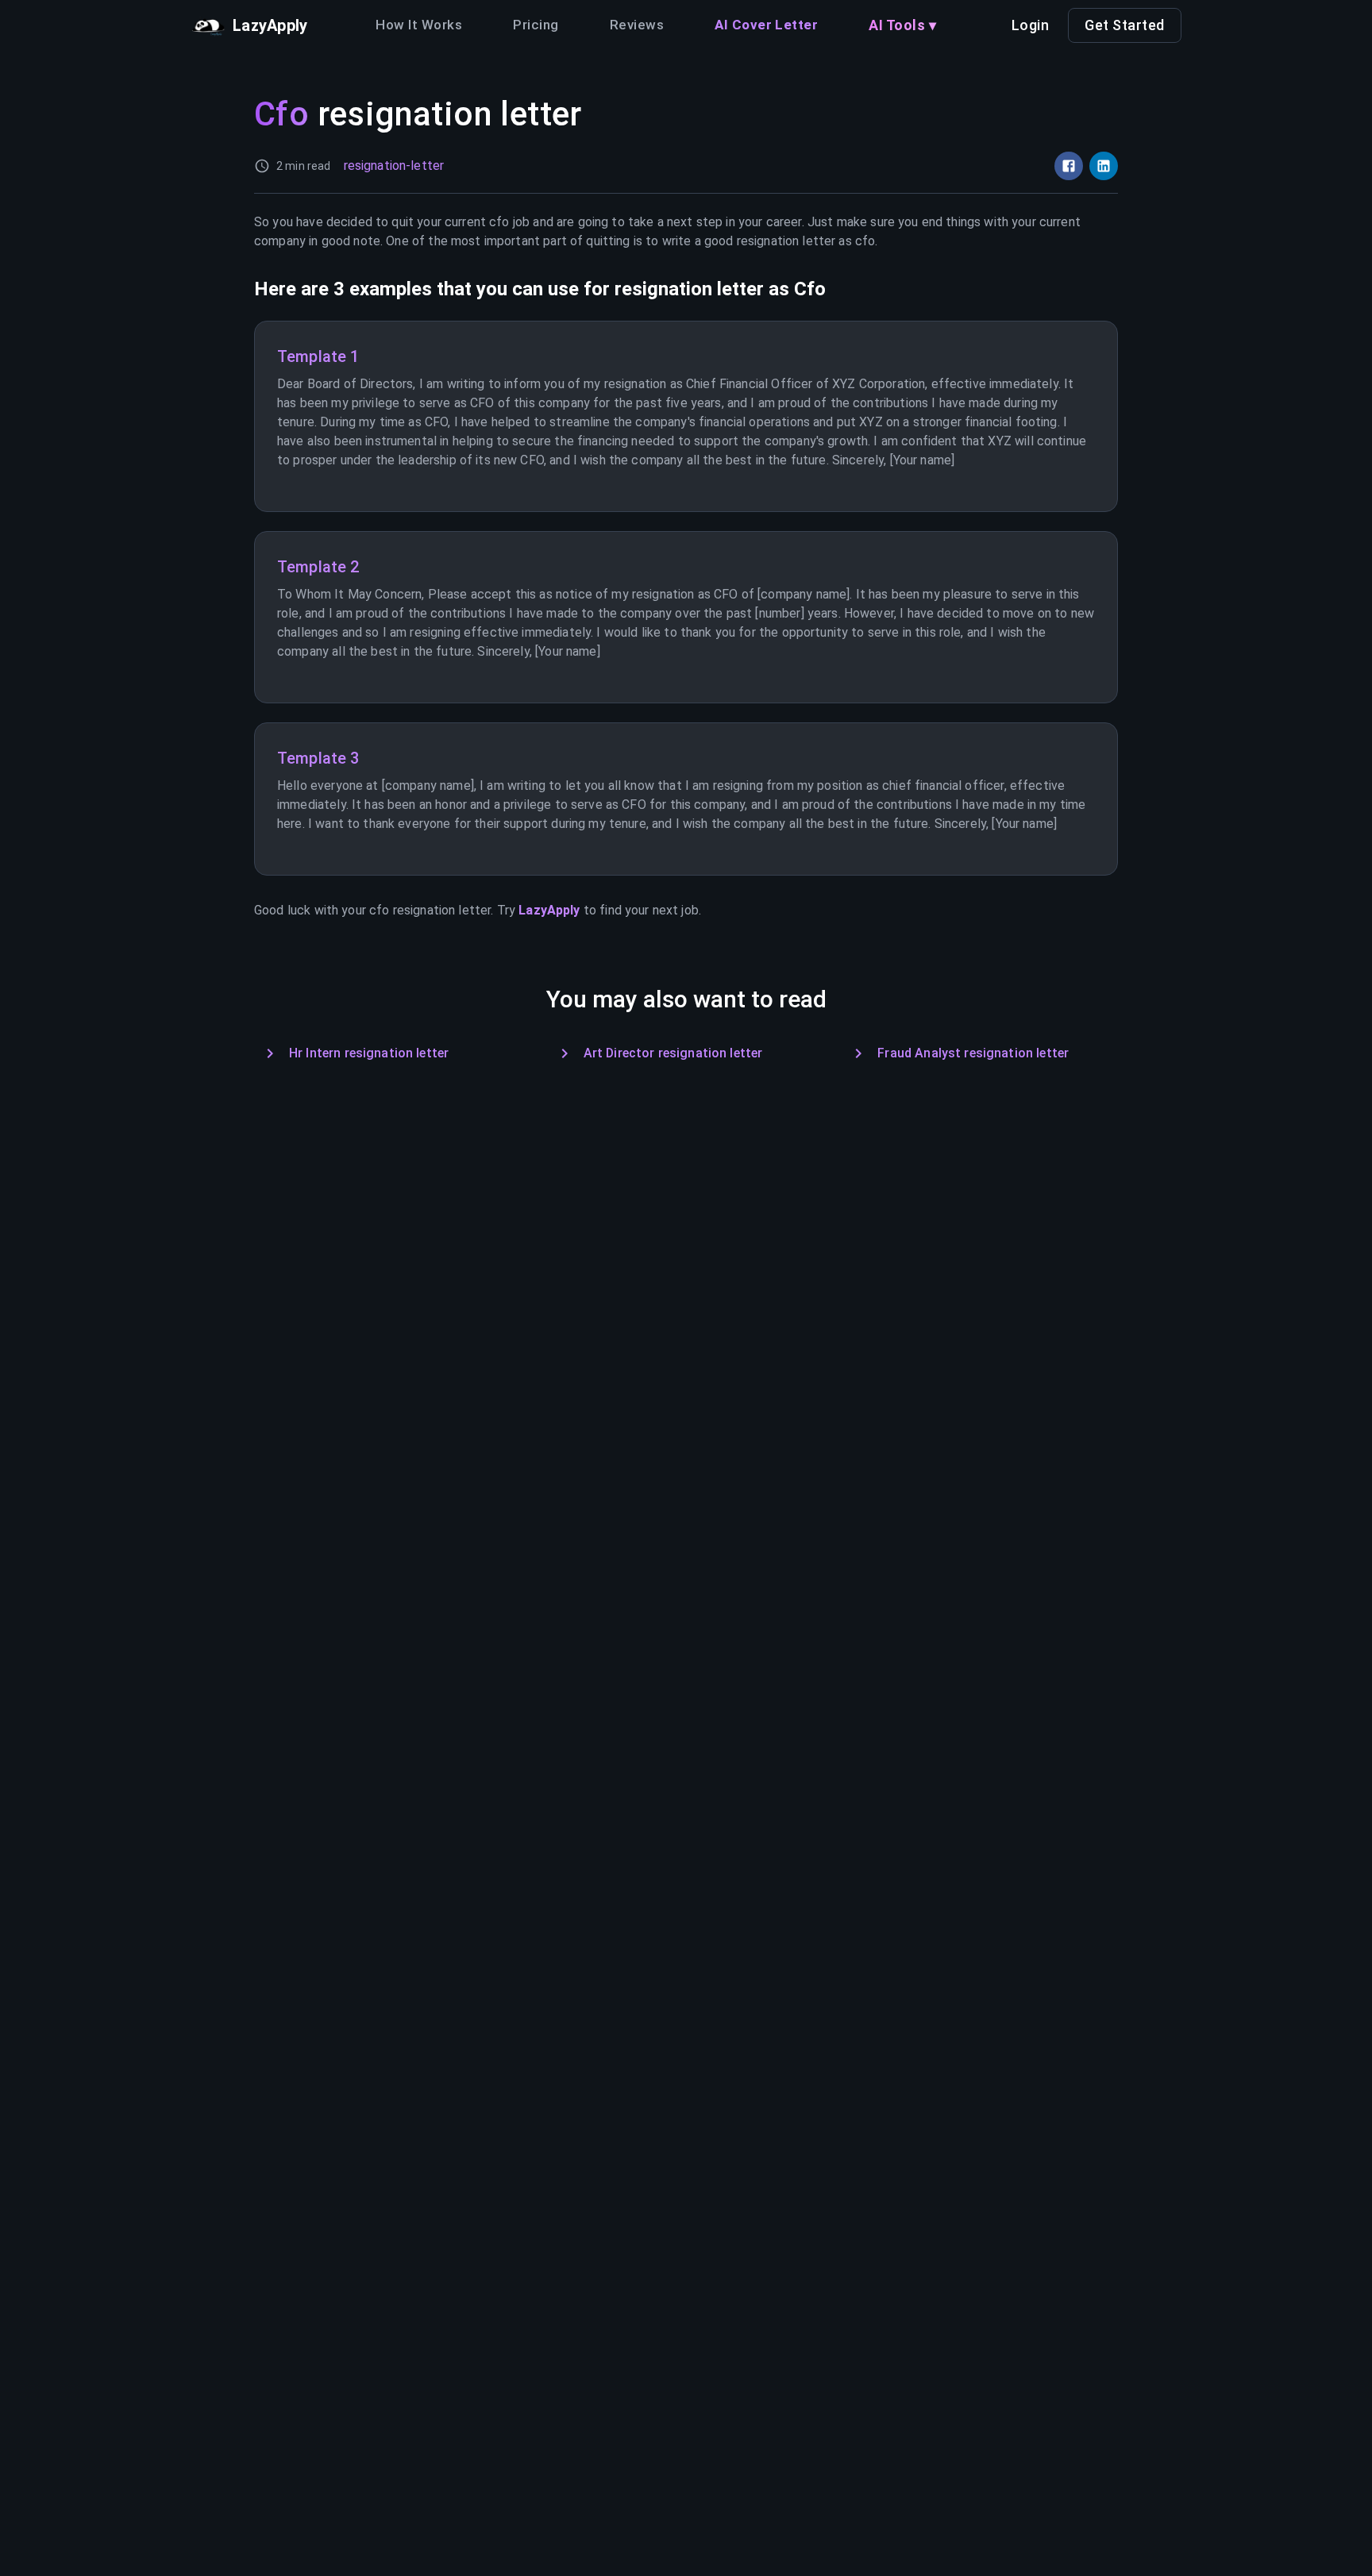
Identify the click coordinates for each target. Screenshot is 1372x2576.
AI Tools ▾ (902, 25)
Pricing (536, 25)
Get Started (1125, 25)
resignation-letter (394, 166)
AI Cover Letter (766, 25)
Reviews (637, 25)
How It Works (419, 25)
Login (1031, 25)
